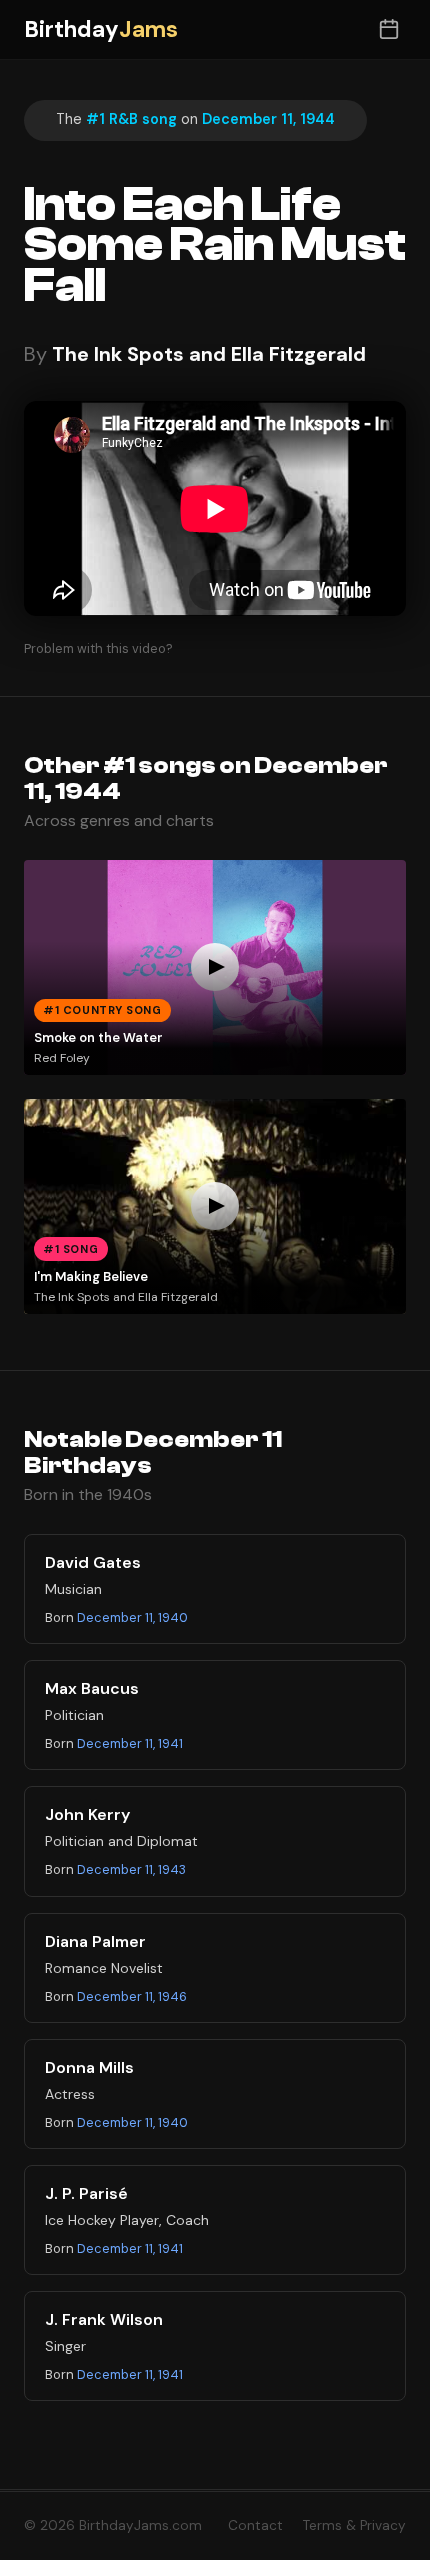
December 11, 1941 (130, 1743)
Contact (255, 2525)
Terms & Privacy (354, 2525)
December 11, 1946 (132, 1996)
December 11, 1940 (132, 1617)
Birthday (101, 29)
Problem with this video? (98, 648)
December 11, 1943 (131, 1869)
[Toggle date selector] (388, 29)
